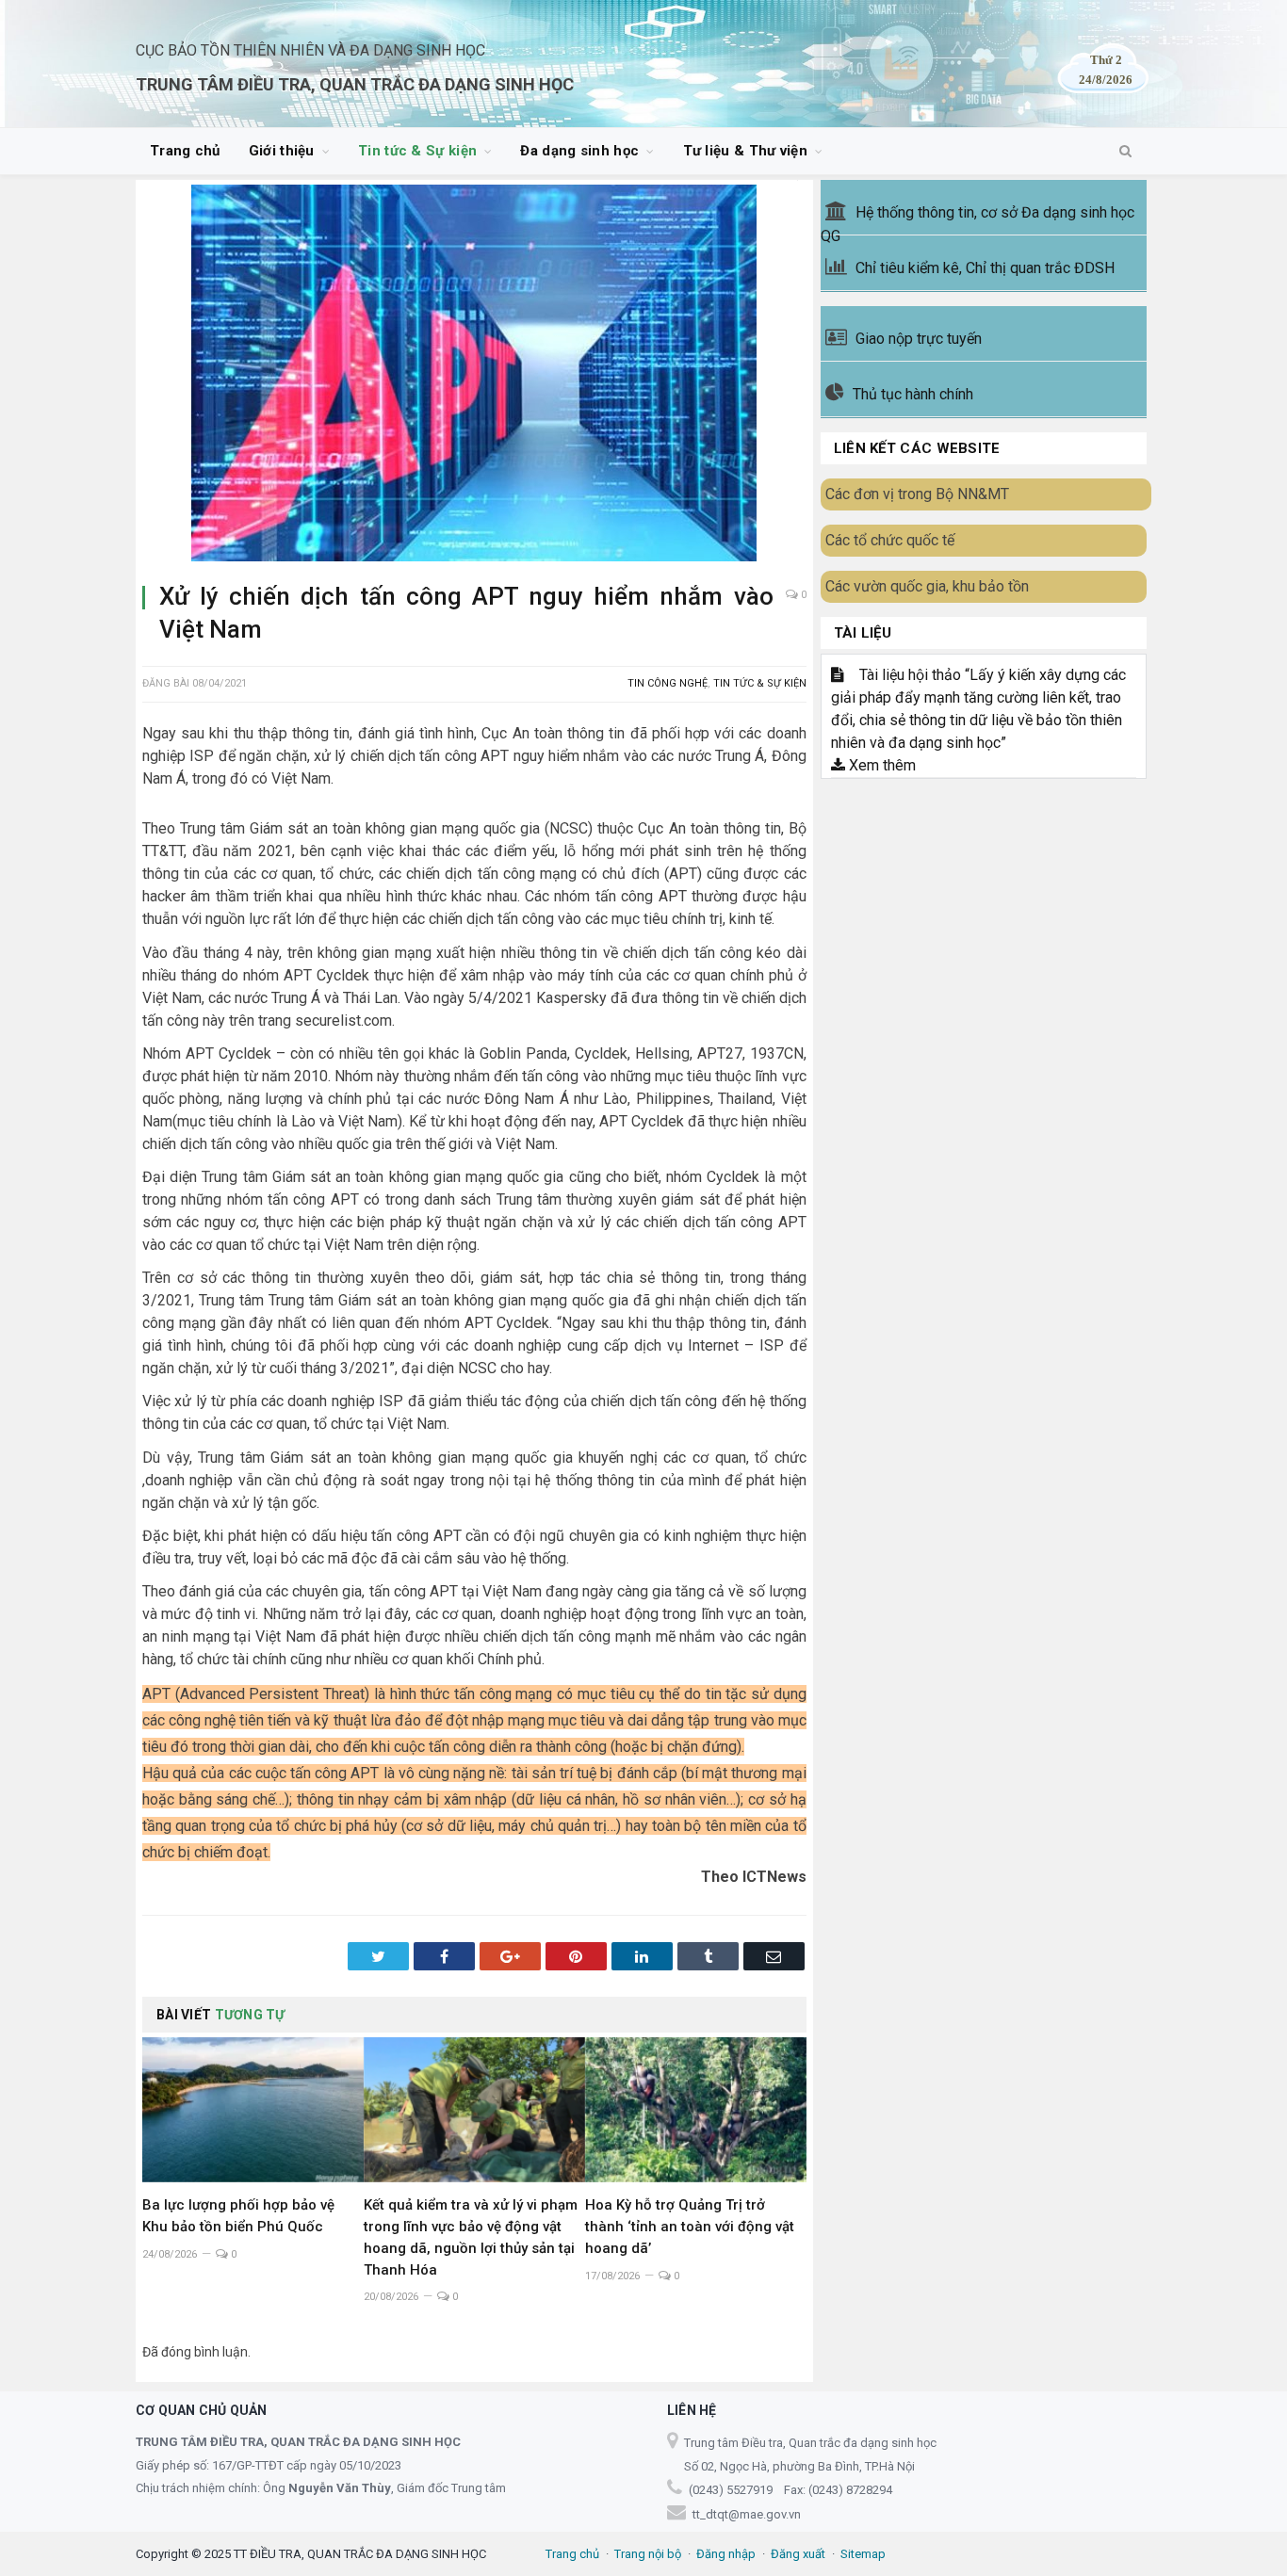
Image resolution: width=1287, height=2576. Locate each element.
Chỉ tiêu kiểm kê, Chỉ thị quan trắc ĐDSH (985, 268)
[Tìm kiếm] (1125, 152)
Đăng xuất (798, 2554)
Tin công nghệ (668, 683)
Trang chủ (185, 151)
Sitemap (863, 2554)
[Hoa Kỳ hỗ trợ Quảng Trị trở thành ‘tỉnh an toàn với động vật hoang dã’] (696, 2110)
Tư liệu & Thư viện (745, 151)
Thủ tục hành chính (913, 394)
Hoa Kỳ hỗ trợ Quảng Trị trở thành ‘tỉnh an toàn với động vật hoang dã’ (690, 2227)
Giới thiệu (282, 151)
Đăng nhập (726, 2554)
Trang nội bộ (648, 2554)
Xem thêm (880, 765)
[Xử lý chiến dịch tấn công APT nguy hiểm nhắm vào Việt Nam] (474, 376)
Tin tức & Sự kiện (417, 151)
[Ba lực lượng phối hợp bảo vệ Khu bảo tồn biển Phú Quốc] (253, 2110)
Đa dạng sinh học (579, 151)
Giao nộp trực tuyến (919, 339)
